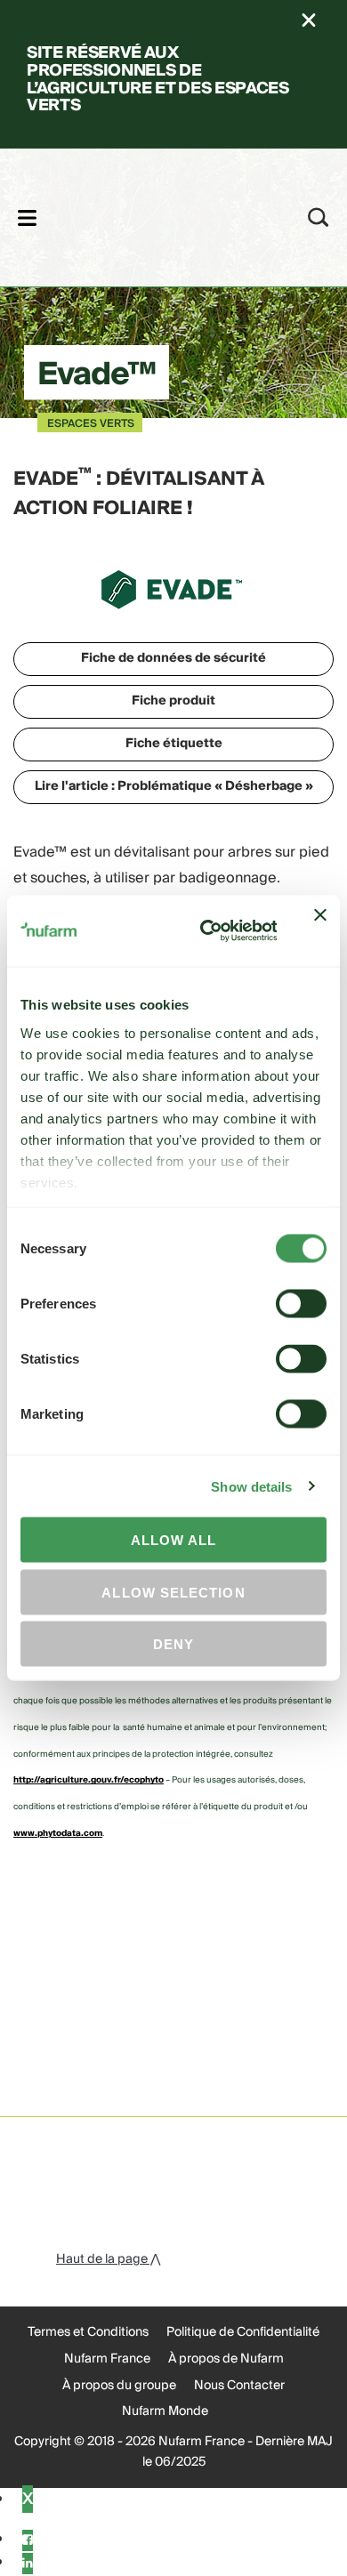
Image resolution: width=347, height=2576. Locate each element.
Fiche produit (173, 701)
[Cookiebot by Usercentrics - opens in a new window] (206, 931)
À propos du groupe (119, 2386)
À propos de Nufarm (226, 2359)
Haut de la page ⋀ (108, 2259)
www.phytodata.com (58, 1833)
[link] (150, 215)
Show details (251, 1486)
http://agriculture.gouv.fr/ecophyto (89, 1780)
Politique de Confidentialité (243, 2332)
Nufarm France (107, 2359)
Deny (173, 1644)
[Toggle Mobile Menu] (27, 217)
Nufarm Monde (165, 2411)
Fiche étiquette (174, 744)
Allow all (174, 1540)
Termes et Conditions (88, 2332)
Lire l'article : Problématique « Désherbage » (174, 786)
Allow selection (173, 1592)
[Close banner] (320, 931)
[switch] (301, 1304)
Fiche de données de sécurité (173, 658)
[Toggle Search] (319, 217)
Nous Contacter (239, 2386)
